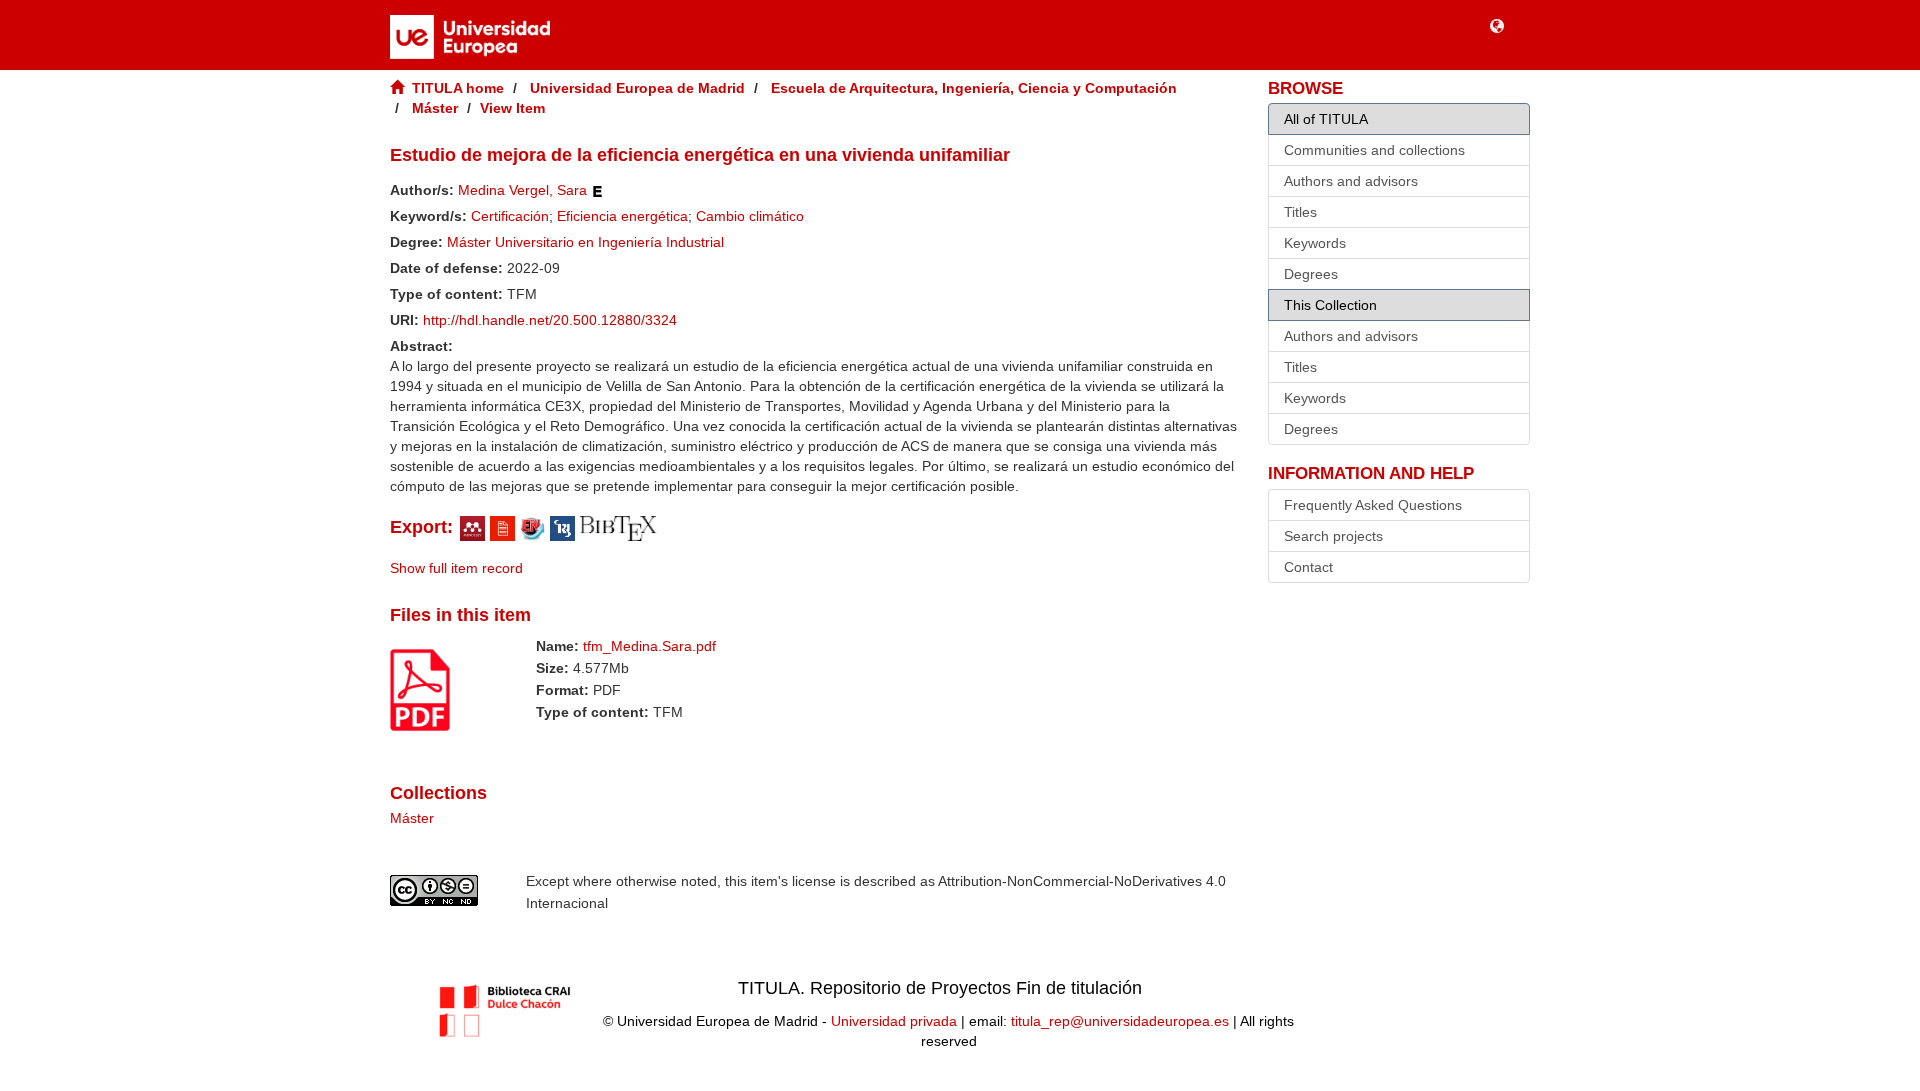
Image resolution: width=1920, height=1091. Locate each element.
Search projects (1333, 536)
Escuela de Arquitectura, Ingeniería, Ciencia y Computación (974, 88)
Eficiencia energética (622, 216)
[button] (1497, 25)
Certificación (510, 216)
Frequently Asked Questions (1373, 505)
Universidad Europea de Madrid (637, 88)
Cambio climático (750, 216)
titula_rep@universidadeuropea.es (1120, 1021)
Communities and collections (1374, 150)
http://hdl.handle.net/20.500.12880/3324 (550, 320)
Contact (1308, 567)
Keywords (1315, 243)
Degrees (1311, 274)
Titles (1300, 212)
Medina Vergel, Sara (522, 190)
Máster (435, 108)
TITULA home (458, 88)
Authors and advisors (1351, 181)
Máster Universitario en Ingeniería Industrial (585, 242)
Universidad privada (894, 1021)
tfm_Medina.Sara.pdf (649, 646)
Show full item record (456, 568)
